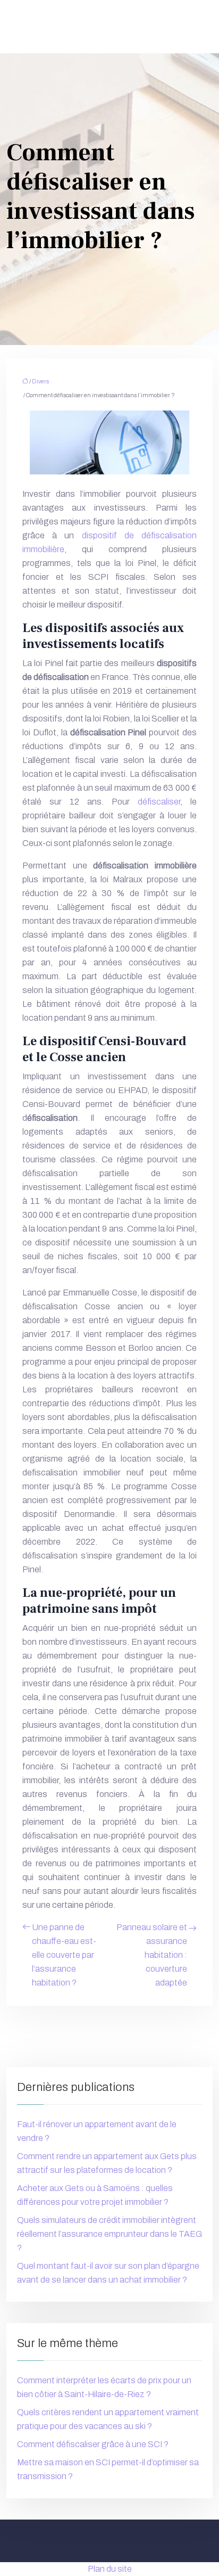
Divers (40, 381)
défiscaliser (159, 802)
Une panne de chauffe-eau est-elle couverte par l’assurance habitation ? (64, 1955)
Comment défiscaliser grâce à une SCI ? (93, 2444)
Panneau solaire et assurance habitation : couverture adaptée (152, 1955)
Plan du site (110, 2569)
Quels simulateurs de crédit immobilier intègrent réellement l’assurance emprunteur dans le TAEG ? (109, 2234)
